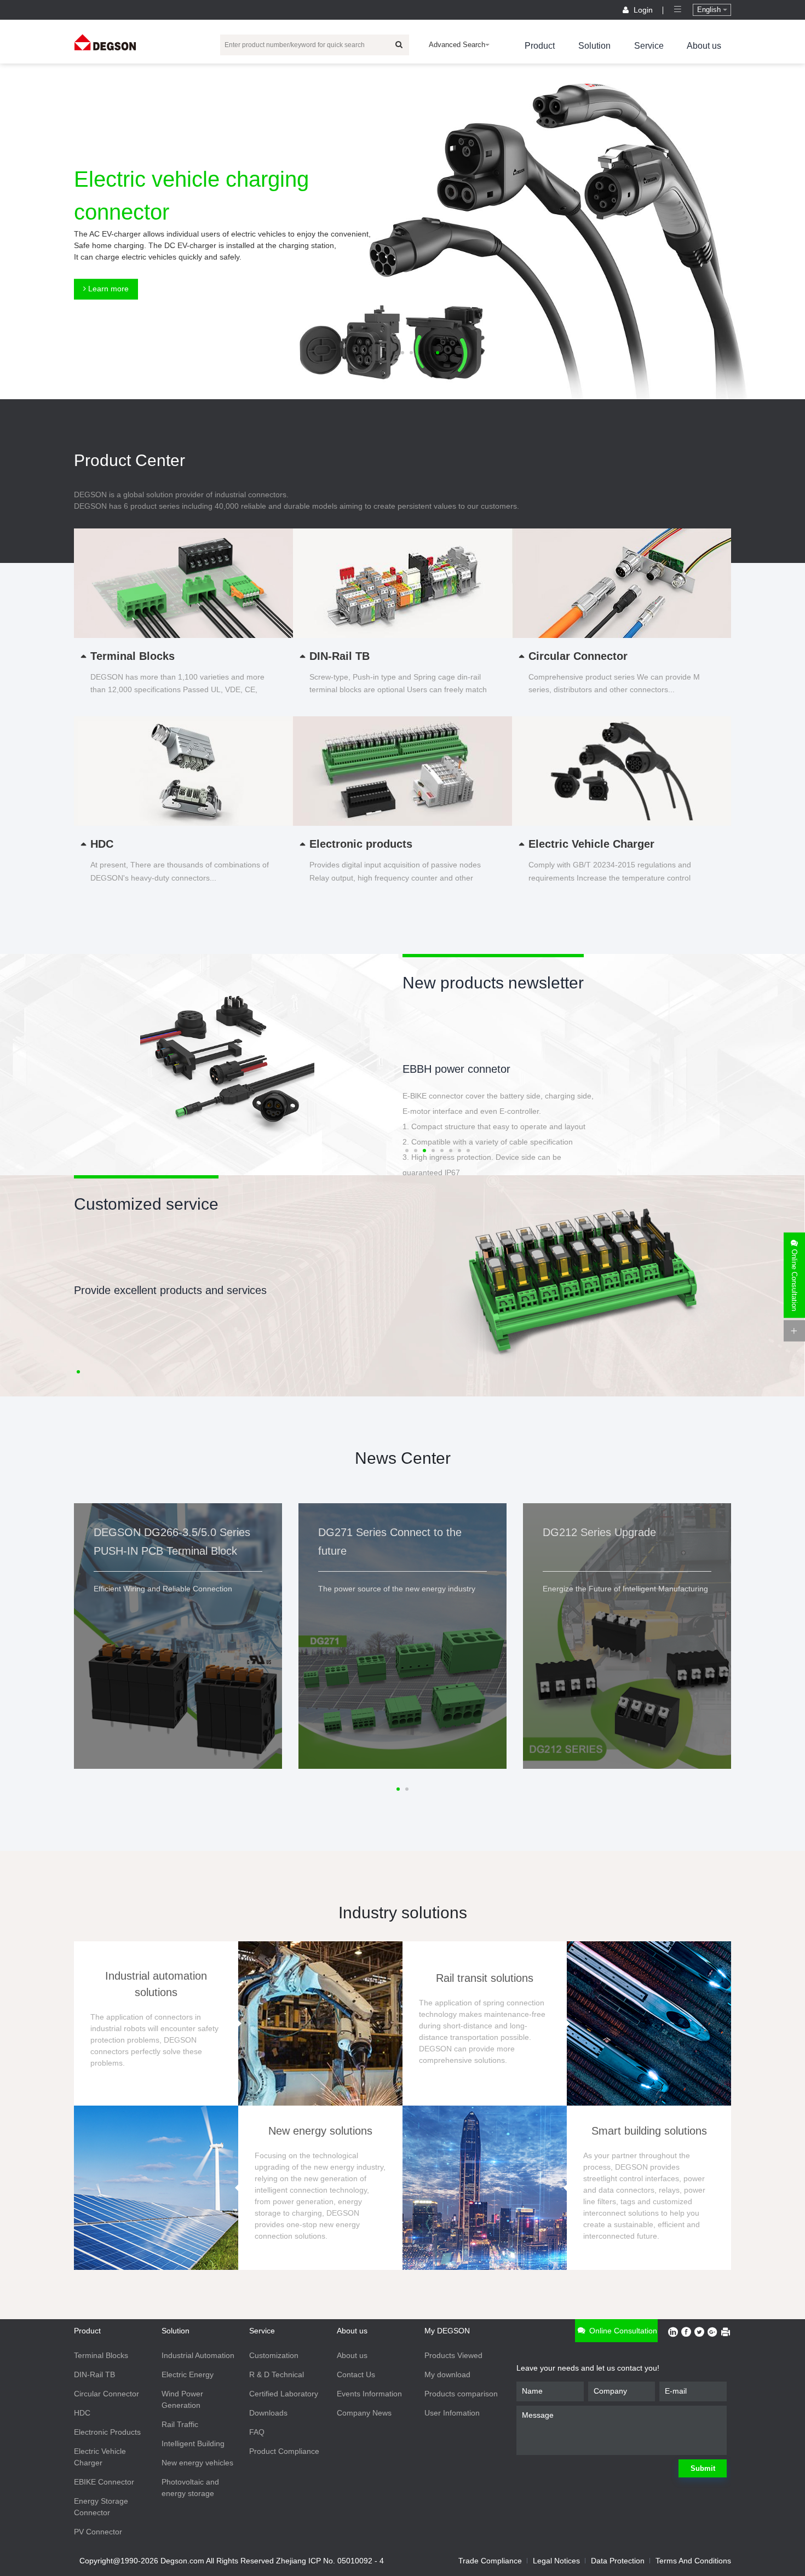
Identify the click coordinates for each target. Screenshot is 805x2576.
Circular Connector (107, 2394)
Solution (594, 46)
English (710, 10)
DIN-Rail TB (94, 2374)
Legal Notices (556, 2561)
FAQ (257, 2432)
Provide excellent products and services (170, 1290)
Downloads (268, 2413)
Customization (274, 2355)
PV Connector (98, 2532)
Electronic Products (107, 2432)
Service (649, 46)
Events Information (369, 2394)
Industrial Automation (198, 2355)
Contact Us (356, 2374)
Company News (364, 2413)
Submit (703, 2468)
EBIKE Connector (104, 2482)
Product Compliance (284, 2451)
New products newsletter (493, 983)
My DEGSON (447, 2331)
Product (540, 46)
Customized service (146, 1204)
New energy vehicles (197, 2463)
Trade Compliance (490, 2561)
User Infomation (452, 2413)
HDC (82, 2413)
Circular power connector (463, 1069)
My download (447, 2374)
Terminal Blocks (101, 2355)
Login (643, 10)
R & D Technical (277, 2374)
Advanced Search (457, 45)
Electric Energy (188, 2374)
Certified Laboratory (284, 2394)
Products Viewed (453, 2355)
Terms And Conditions (693, 2561)
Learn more (107, 289)
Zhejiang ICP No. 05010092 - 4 (330, 2561)
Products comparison (461, 2394)
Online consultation (622, 2331)
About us (704, 46)
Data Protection (618, 2561)
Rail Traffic (180, 2424)
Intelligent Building (193, 2443)
